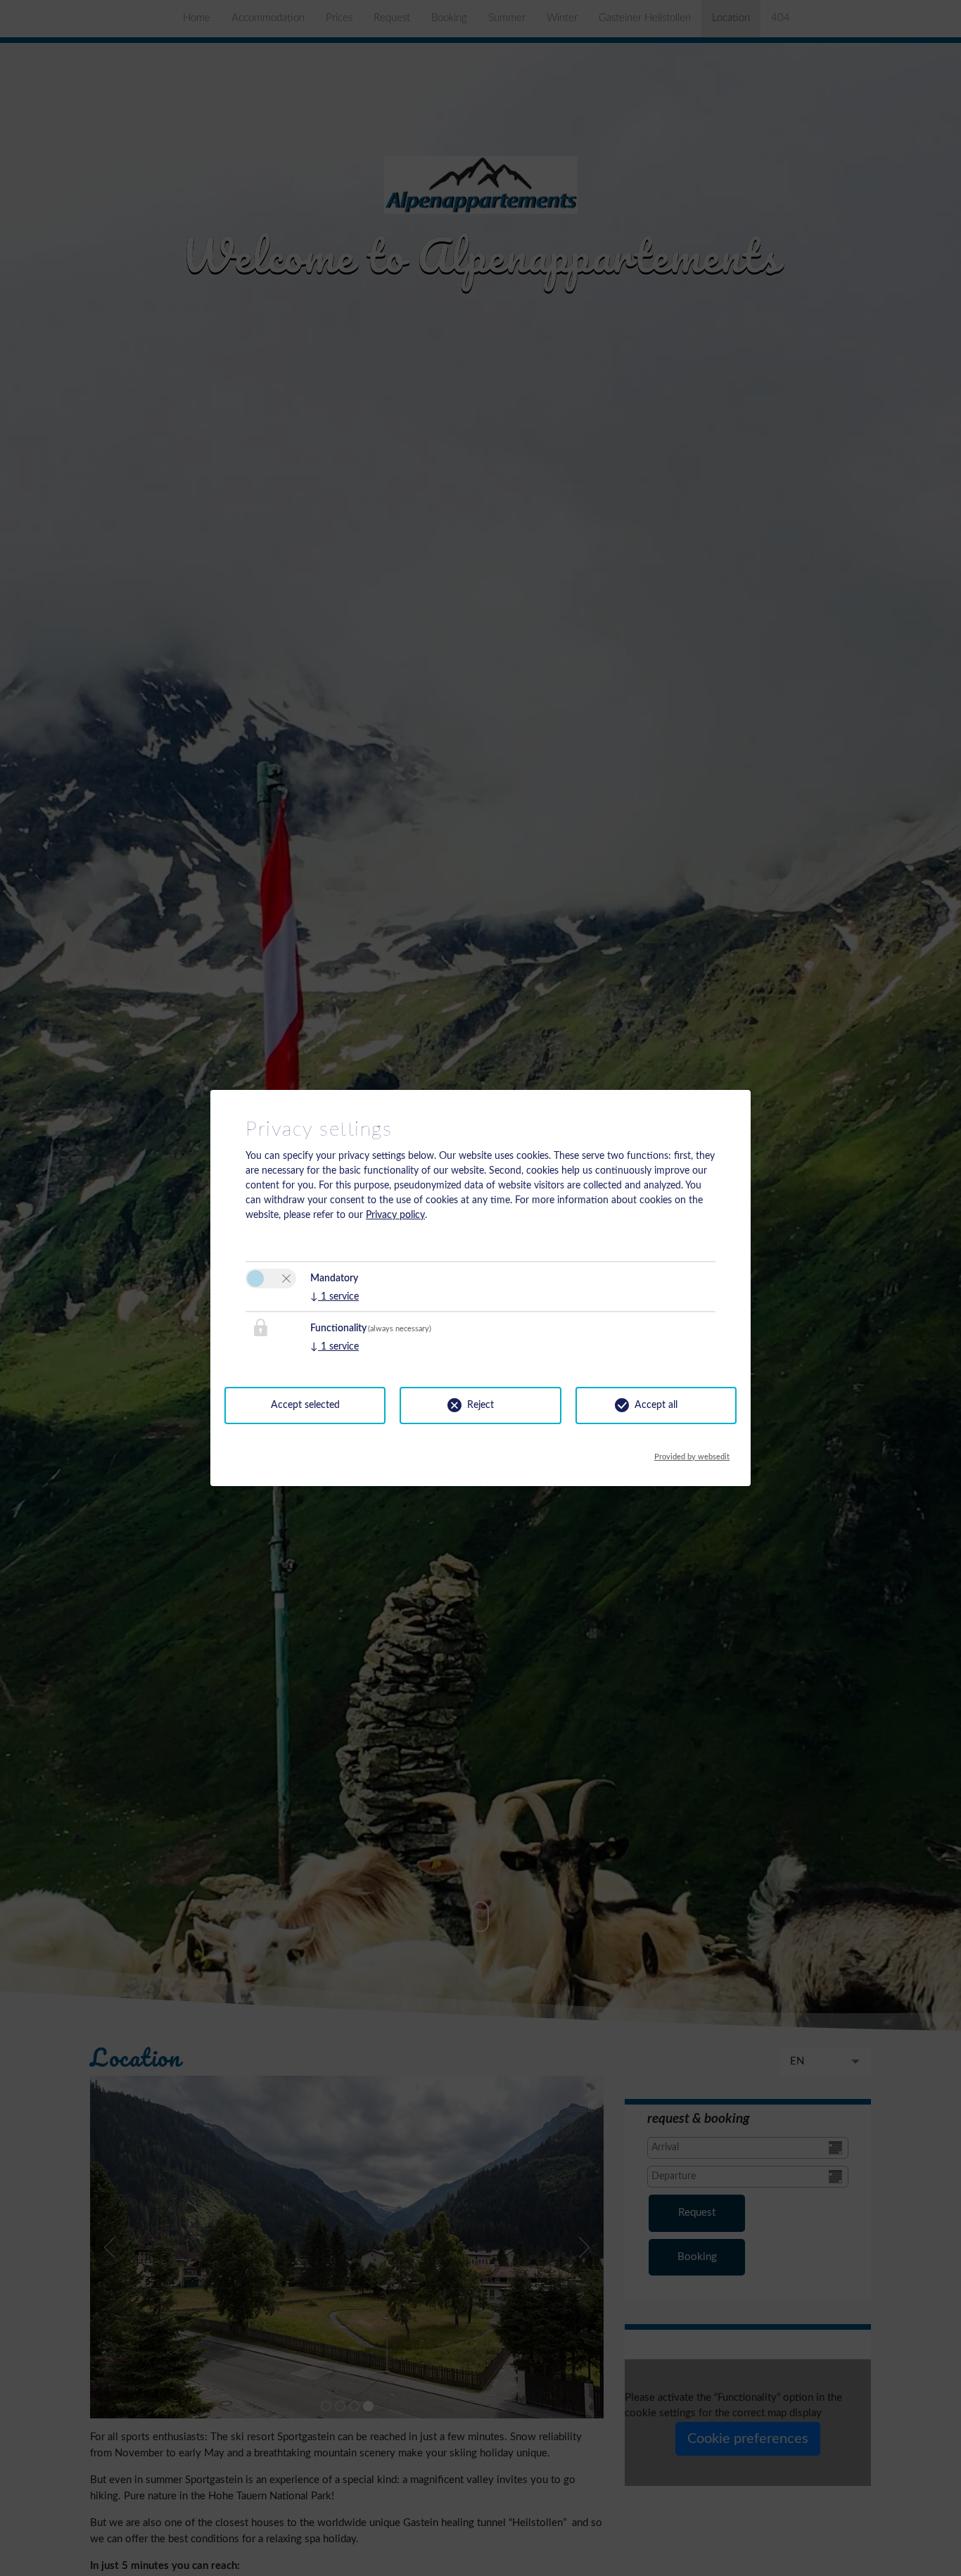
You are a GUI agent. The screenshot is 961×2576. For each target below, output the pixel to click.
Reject (480, 1405)
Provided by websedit (692, 1453)
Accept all (656, 1405)
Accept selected (305, 1405)
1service (335, 1297)
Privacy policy (395, 1215)
